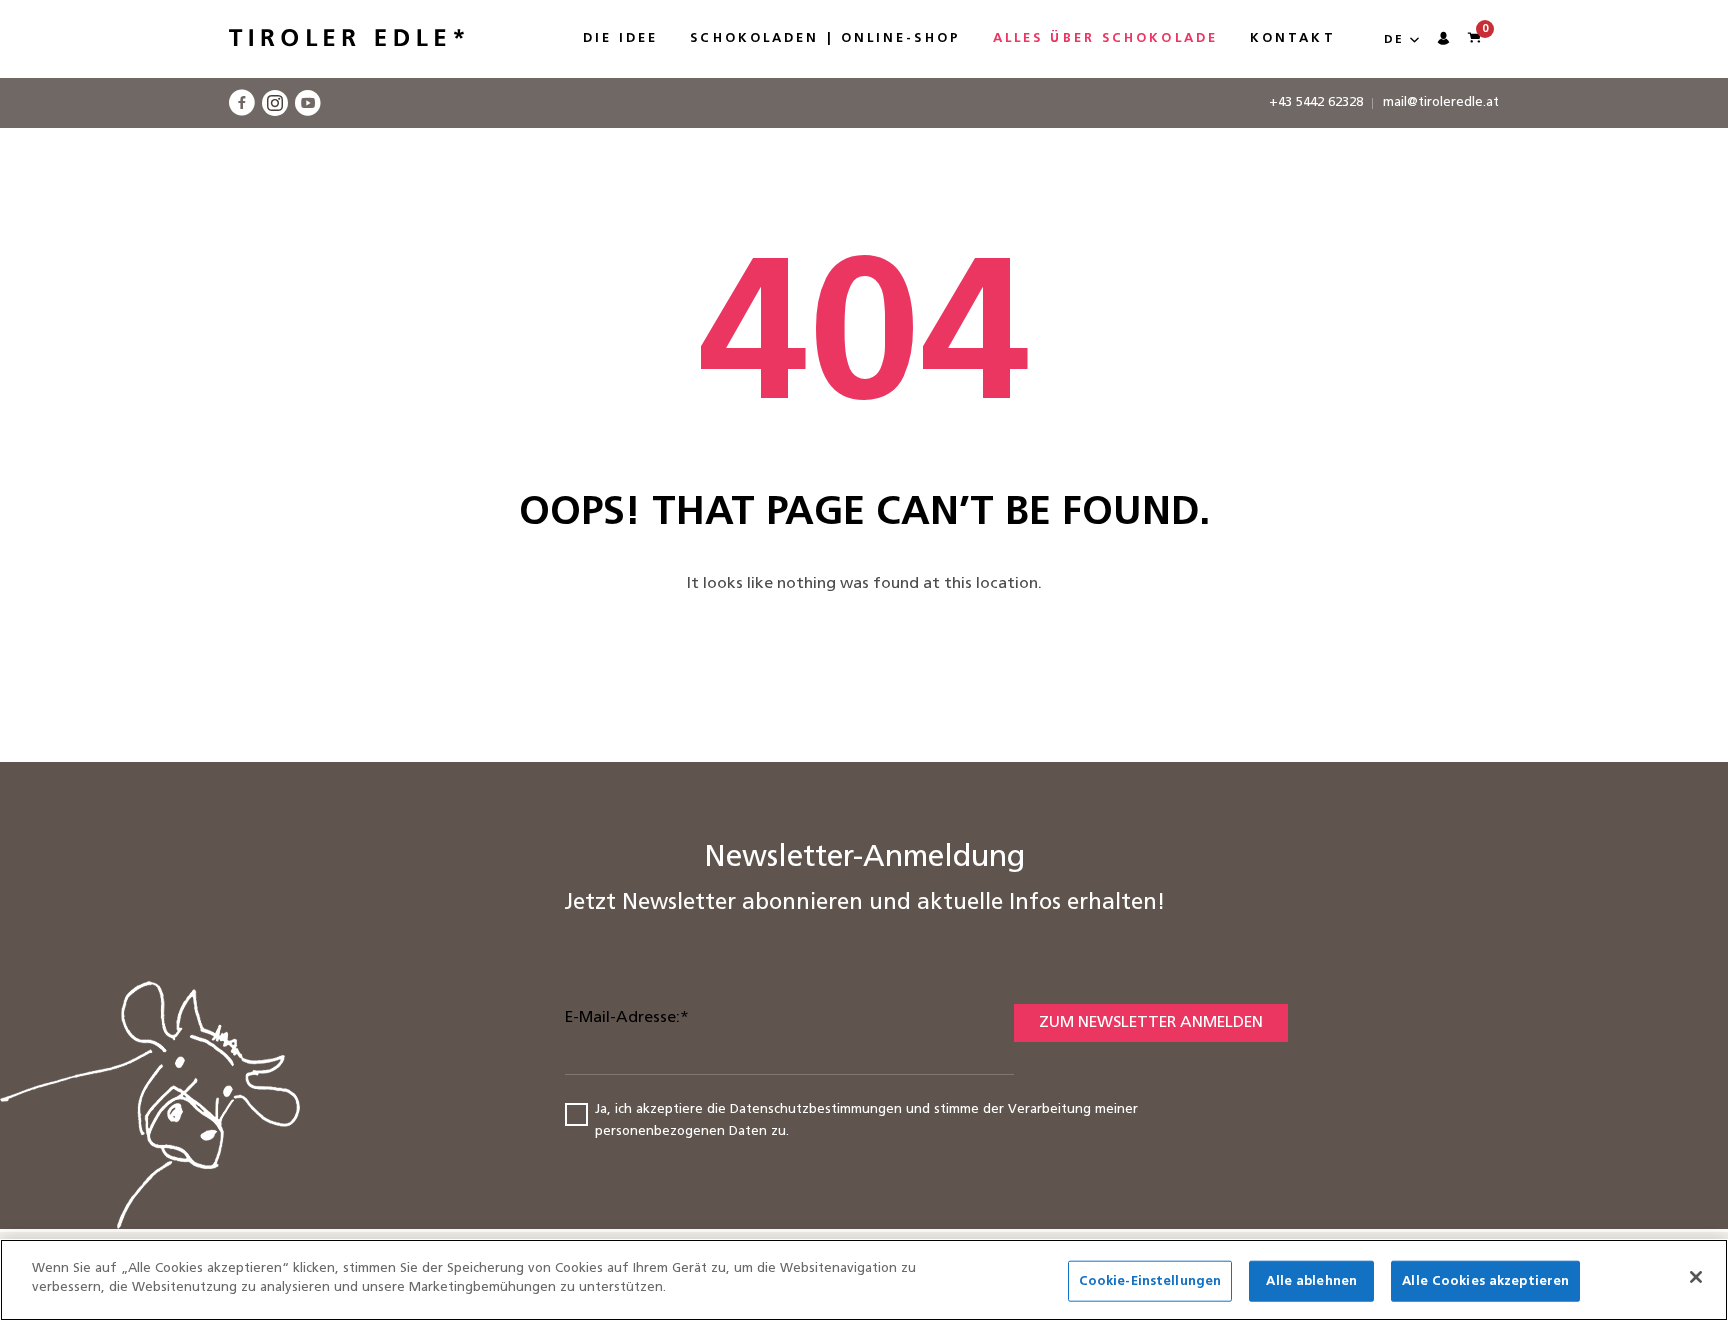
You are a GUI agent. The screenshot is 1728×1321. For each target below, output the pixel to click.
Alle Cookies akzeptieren (1485, 1281)
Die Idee (621, 38)
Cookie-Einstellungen (1150, 1281)
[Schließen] (1696, 1277)
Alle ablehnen (1311, 1281)
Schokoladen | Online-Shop (825, 38)
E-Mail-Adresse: (627, 1018)
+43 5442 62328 (1316, 102)
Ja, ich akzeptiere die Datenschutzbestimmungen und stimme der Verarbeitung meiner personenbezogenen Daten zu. (866, 1121)
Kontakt (1293, 38)
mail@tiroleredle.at (1441, 102)
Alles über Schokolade (1105, 38)
